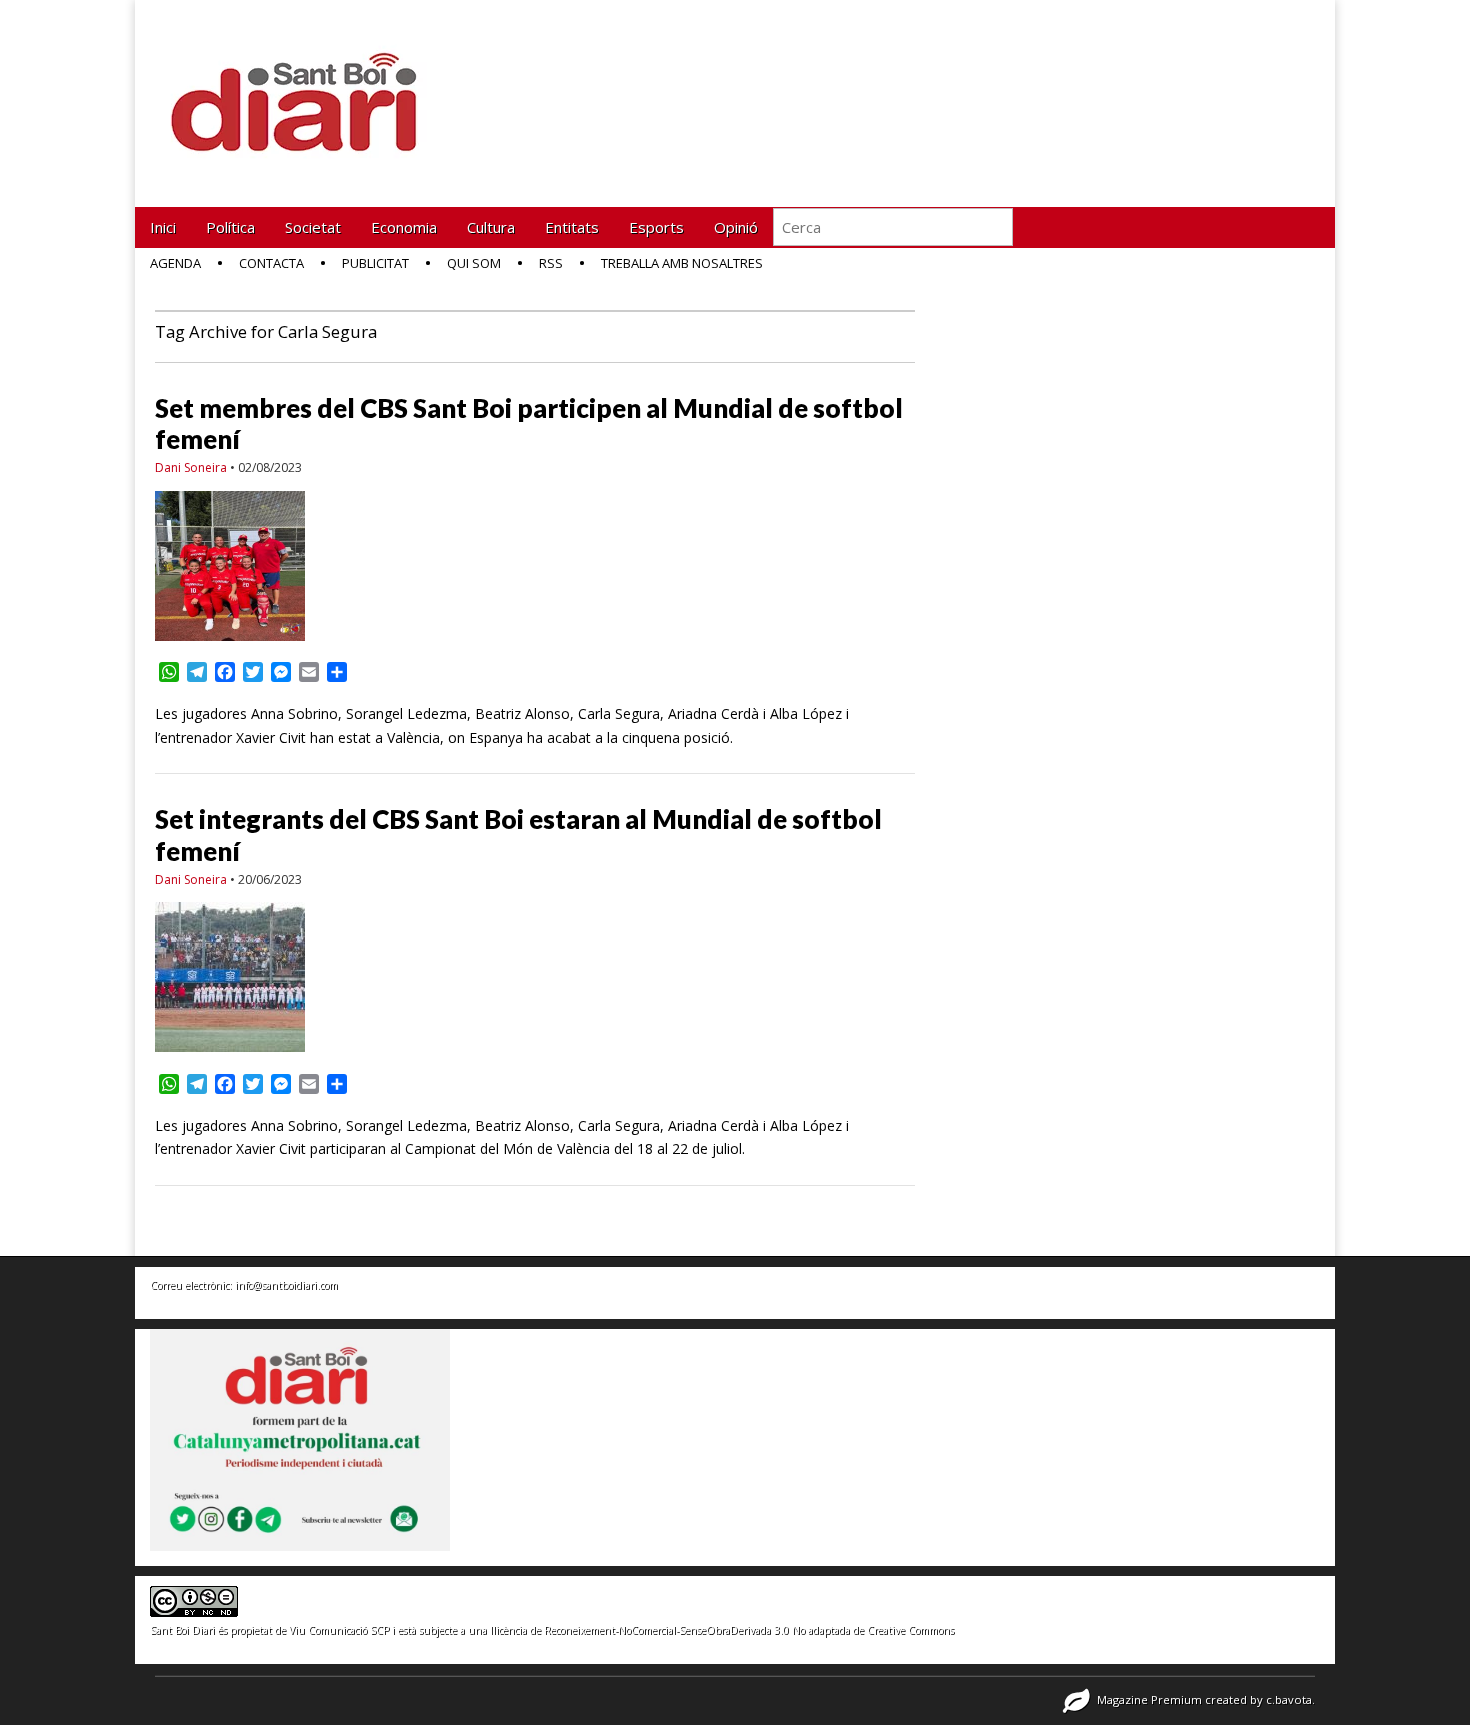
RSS (551, 263)
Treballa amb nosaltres (682, 263)
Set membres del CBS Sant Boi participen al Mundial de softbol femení (529, 423)
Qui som (474, 263)
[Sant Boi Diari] (305, 88)
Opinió (736, 227)
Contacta (271, 263)
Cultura (491, 227)
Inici (163, 227)
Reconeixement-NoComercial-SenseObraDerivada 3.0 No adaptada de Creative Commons (749, 1630)
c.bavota (1289, 1699)
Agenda (175, 263)
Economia (404, 227)
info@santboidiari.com (286, 1285)
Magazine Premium (1149, 1699)
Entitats (572, 227)
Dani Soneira (191, 467)
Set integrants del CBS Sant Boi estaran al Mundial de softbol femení (518, 834)
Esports (656, 227)
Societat (313, 227)
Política (230, 227)
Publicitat (375, 263)
